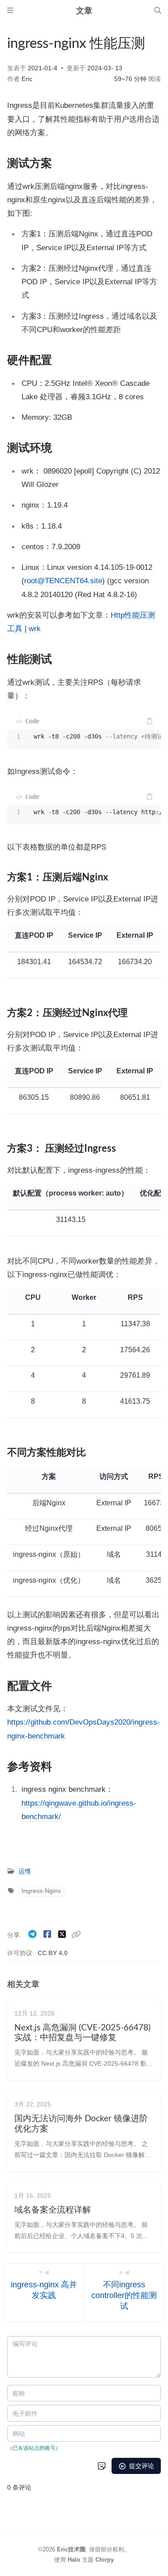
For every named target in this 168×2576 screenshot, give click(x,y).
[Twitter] (63, 1934)
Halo (74, 2560)
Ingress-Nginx (41, 1891)
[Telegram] (33, 1934)
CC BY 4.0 (53, 1953)
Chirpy (105, 2560)
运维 (25, 1871)
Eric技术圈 (71, 2549)
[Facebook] (48, 1934)
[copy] (149, 721)
